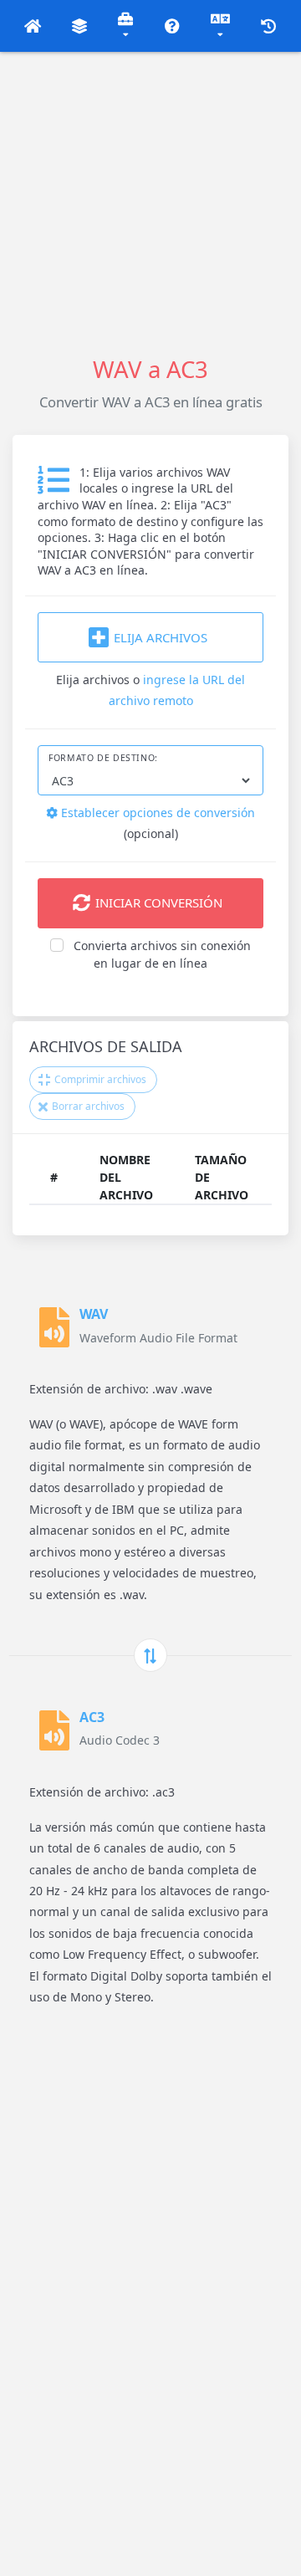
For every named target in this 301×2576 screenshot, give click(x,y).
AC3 (92, 1717)
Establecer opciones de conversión (156, 813)
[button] (33, 26)
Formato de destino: (103, 758)
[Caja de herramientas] (126, 26)
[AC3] (54, 1730)
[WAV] (54, 1327)
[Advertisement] (150, 202)
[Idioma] (221, 26)
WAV (94, 1314)
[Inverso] (150, 1655)
